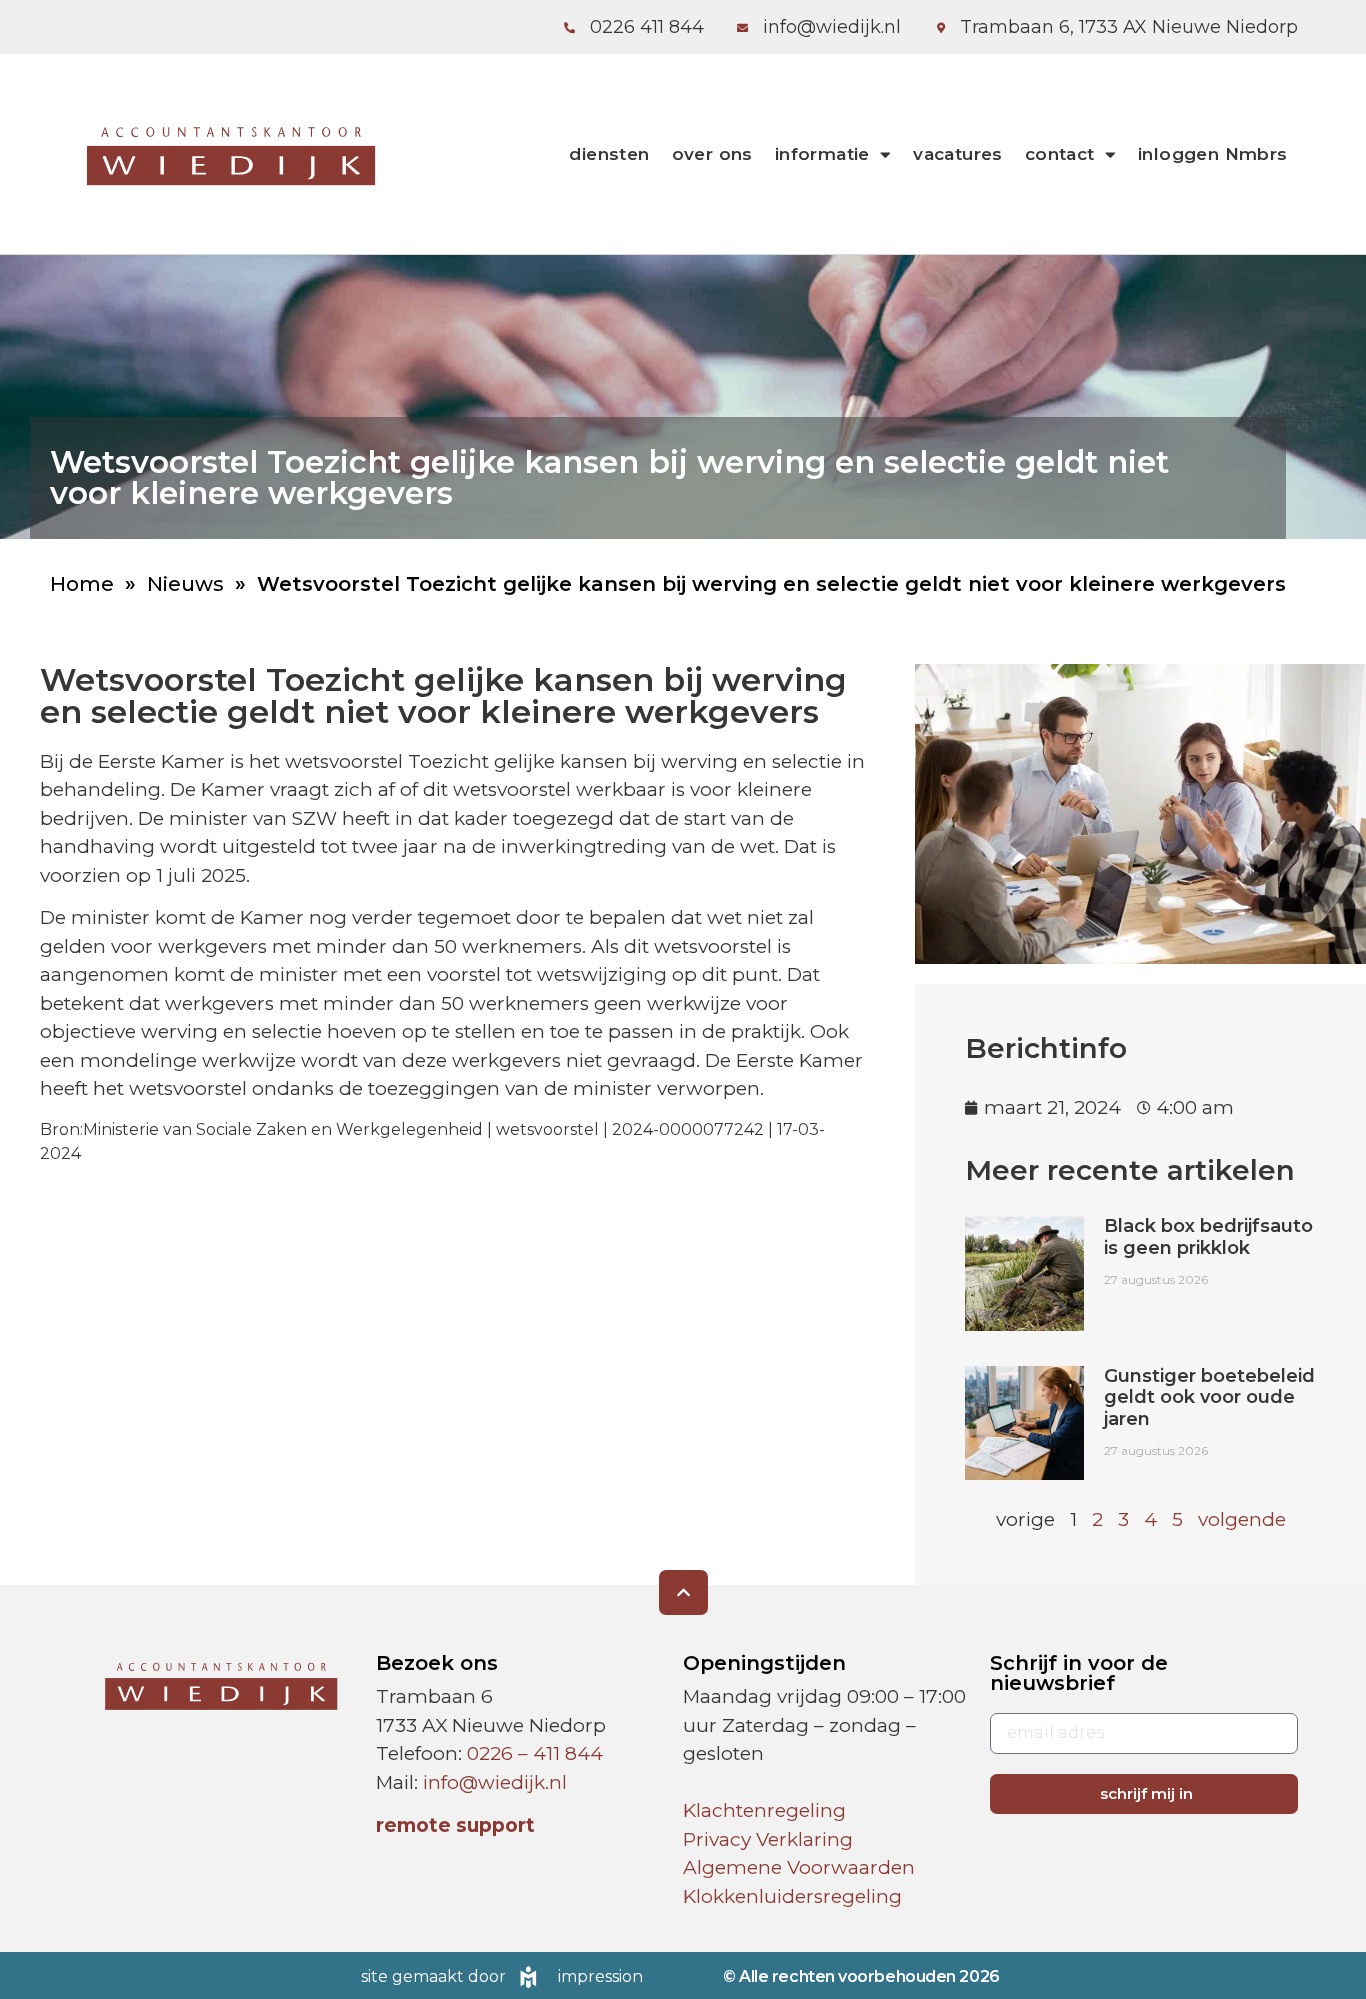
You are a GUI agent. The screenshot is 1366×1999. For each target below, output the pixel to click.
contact (1060, 154)
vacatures (958, 154)
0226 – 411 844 (535, 1753)
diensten (609, 154)
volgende (1242, 1519)
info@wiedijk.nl (495, 1782)
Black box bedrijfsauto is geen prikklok (1208, 1237)
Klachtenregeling (764, 1810)
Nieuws (185, 584)
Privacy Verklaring (768, 1839)
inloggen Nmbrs (1213, 154)
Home (82, 584)
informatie (822, 154)
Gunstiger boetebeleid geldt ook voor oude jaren (1209, 1397)
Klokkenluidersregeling (792, 1896)
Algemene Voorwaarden (799, 1867)
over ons (712, 154)
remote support (455, 1825)
